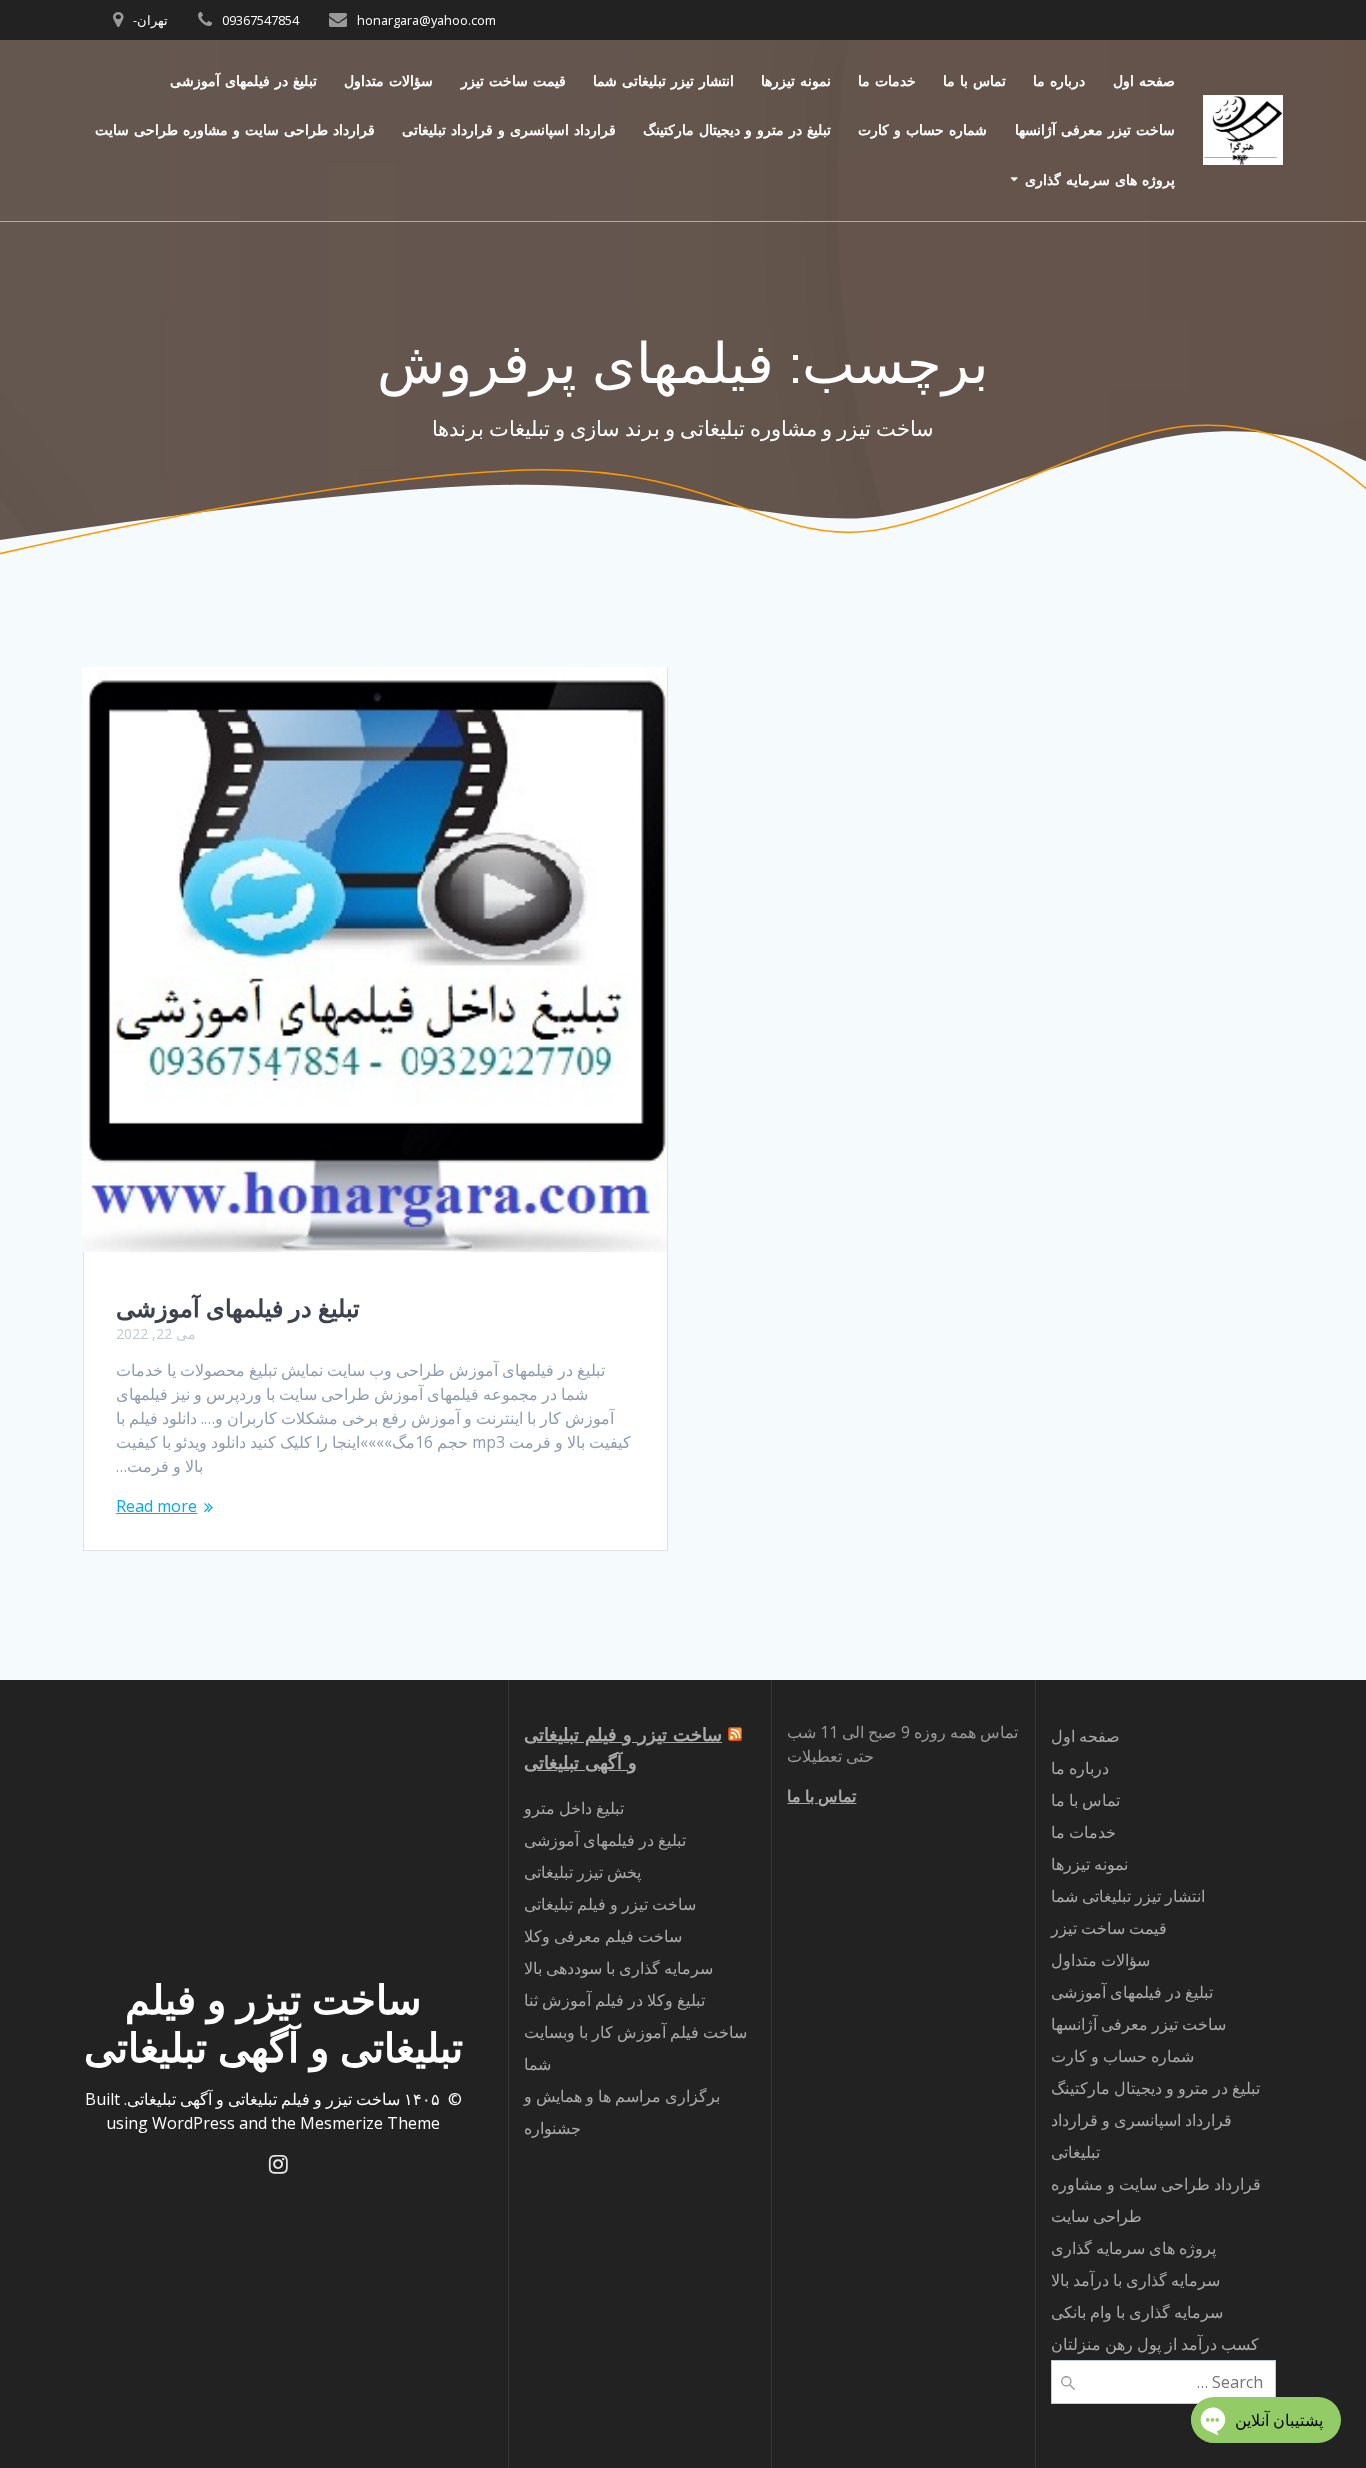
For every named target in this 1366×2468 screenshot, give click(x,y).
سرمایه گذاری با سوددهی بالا (618, 1968)
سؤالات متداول (388, 80)
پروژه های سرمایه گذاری (1100, 179)
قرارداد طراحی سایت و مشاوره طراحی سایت (235, 129)
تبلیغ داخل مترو (574, 1808)
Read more (156, 1506)
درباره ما (1059, 80)
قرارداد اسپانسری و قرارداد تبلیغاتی (509, 129)
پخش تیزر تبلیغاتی (582, 1872)
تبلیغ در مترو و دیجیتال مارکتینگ (737, 129)
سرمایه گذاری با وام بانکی (1137, 2312)
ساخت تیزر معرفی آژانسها (1095, 129)
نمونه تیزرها (796, 80)
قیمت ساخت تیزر (513, 80)
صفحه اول (1144, 80)
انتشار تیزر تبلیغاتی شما (663, 80)
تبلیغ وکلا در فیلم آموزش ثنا (614, 2000)
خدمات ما (887, 80)
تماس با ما (974, 80)
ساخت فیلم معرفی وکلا (603, 1936)
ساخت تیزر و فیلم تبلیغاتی (610, 1904)
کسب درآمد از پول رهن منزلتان (1155, 2344)
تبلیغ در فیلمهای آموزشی (243, 80)
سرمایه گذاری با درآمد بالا (1135, 2280)
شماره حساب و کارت (922, 129)
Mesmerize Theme (370, 2123)
